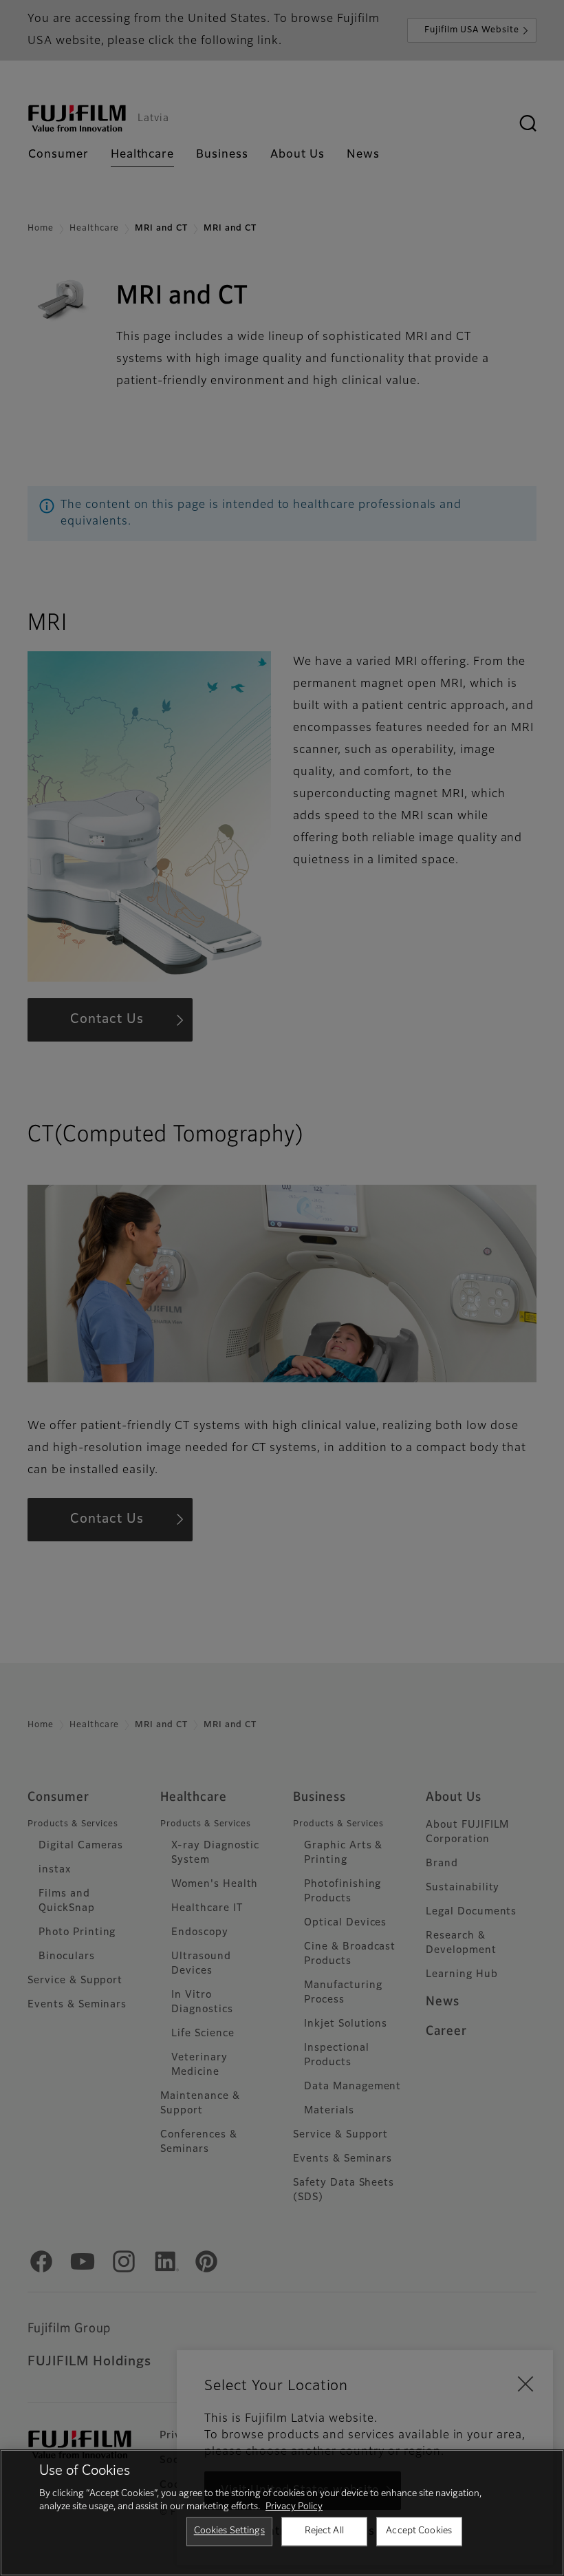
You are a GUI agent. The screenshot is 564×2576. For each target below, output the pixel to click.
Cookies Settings (229, 2531)
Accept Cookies (419, 2531)
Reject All (324, 2531)
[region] (282, 2513)
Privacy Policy (294, 2507)
